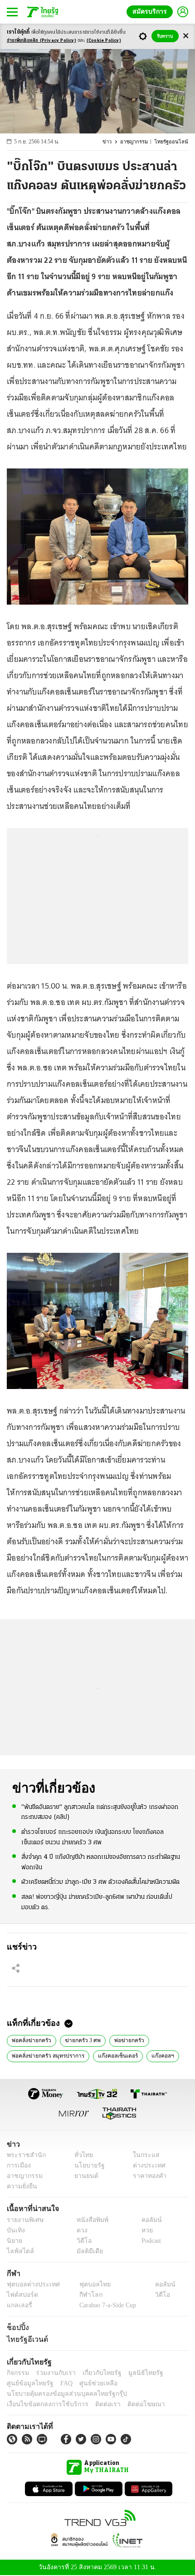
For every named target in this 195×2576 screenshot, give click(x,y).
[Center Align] (186, 36)
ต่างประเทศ (146, 2166)
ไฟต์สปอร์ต (21, 2295)
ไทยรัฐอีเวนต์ (25, 2339)
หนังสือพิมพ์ (89, 2220)
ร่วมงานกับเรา (52, 2373)
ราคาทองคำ (147, 2176)
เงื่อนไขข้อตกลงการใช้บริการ (42, 2404)
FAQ (60, 2383)
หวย (143, 2230)
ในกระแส (143, 2155)
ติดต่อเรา (96, 2404)
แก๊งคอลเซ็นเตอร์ (114, 2055)
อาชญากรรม (138, 142)
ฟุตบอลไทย (87, 2284)
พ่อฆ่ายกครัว (125, 2040)
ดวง (80, 2230)
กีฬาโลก (83, 2295)
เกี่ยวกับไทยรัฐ (95, 2373)
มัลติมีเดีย (86, 2251)
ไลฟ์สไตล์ (18, 2251)
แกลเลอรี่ (18, 2305)
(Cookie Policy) (104, 41)
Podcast (149, 2241)
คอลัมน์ (147, 2220)
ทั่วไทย (81, 2155)
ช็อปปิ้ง (17, 2327)
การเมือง (18, 2166)
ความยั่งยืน (21, 2187)
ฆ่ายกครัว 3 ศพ (80, 2040)
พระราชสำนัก (23, 2155)
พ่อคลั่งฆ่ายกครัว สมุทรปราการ (47, 2055)
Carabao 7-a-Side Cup (105, 2305)
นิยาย (14, 2241)
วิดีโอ (81, 2241)
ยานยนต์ (83, 2176)
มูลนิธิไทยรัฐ (136, 2373)
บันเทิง (15, 2230)
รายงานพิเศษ (24, 2220)
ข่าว (112, 142)
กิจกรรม (17, 2373)
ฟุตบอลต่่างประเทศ (30, 2284)
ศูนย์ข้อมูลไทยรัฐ (27, 2383)
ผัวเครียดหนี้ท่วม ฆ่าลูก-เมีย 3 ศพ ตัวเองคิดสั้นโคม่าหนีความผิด (100, 1881)
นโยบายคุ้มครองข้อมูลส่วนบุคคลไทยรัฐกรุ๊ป (60, 2394)
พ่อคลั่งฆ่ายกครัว (31, 2040)
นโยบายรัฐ (86, 2166)
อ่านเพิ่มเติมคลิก (41, 41)
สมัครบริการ (151, 12)
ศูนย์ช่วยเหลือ (90, 2383)
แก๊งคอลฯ (156, 2055)
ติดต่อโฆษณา (131, 2404)
